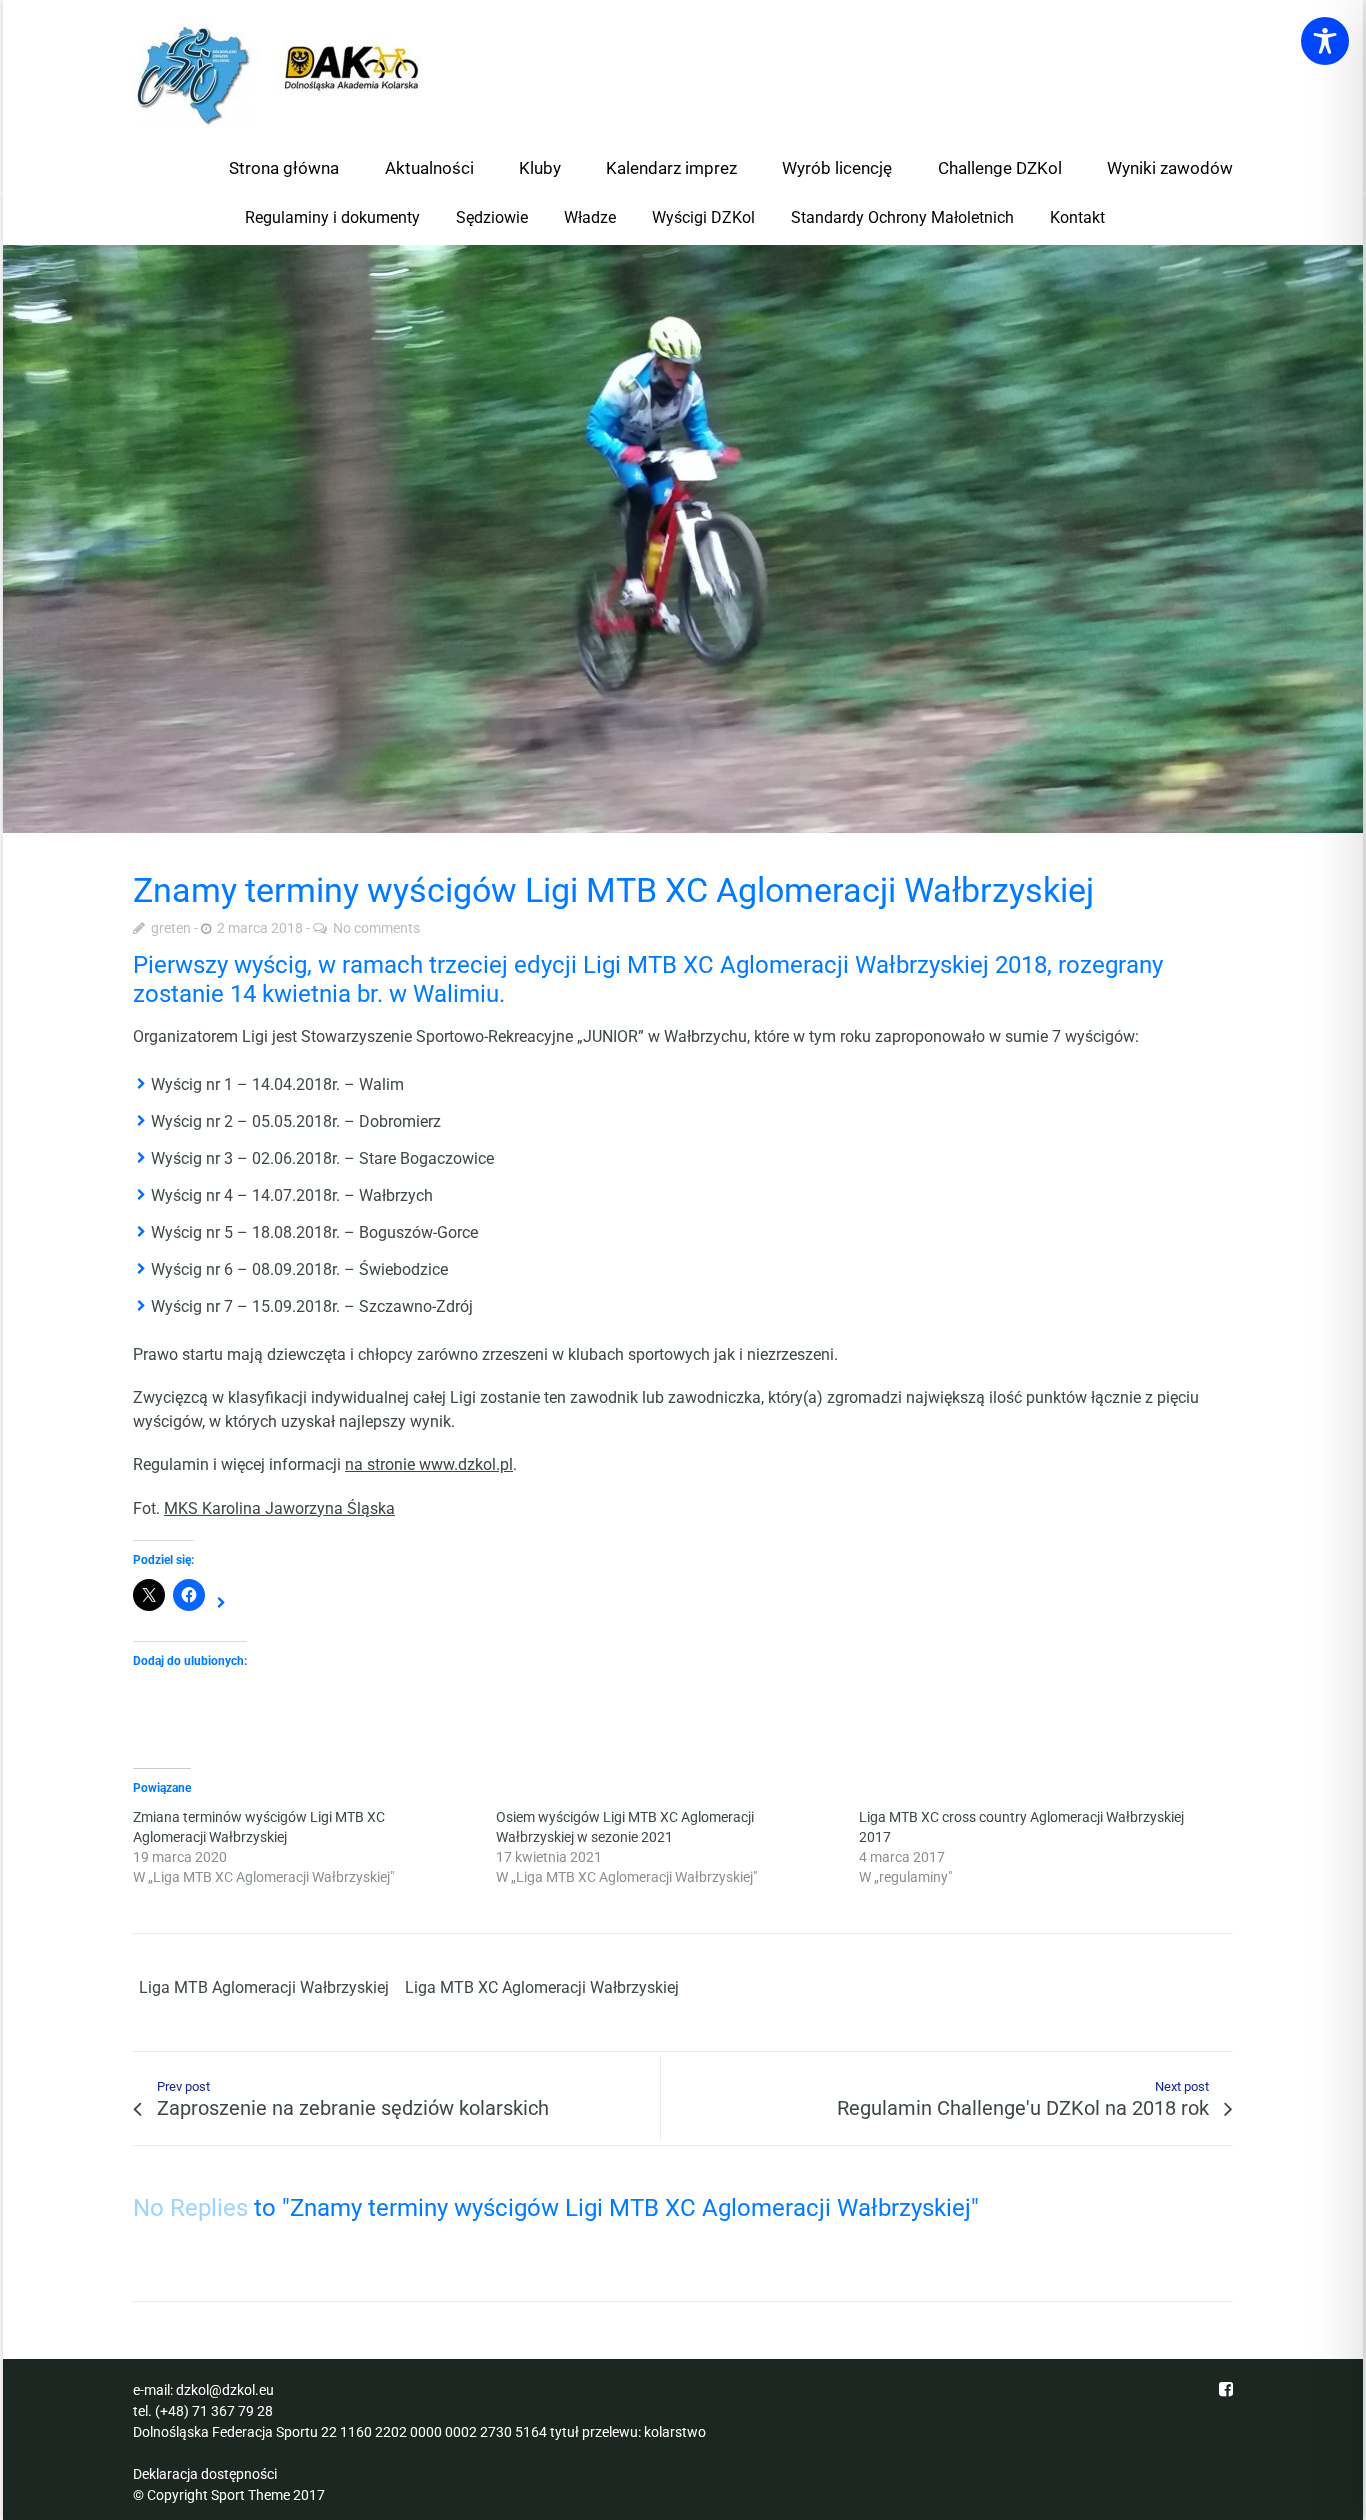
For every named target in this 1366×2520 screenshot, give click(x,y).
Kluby (540, 168)
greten (171, 928)
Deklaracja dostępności (205, 2474)
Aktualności (429, 168)
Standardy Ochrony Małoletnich (902, 217)
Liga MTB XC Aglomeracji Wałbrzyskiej (542, 1987)
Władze (590, 217)
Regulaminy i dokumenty (332, 217)
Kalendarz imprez (671, 168)
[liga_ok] (683, 539)
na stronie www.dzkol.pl (429, 1464)
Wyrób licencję (837, 168)
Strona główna (284, 168)
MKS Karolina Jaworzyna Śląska (279, 1508)
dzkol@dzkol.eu (225, 2390)
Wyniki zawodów (1170, 168)
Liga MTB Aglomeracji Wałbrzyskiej (264, 1987)
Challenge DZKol (1000, 168)
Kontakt (1077, 217)
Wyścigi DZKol (703, 217)
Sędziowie (492, 217)
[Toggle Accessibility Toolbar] (1325, 41)
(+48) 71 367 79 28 (214, 2411)
